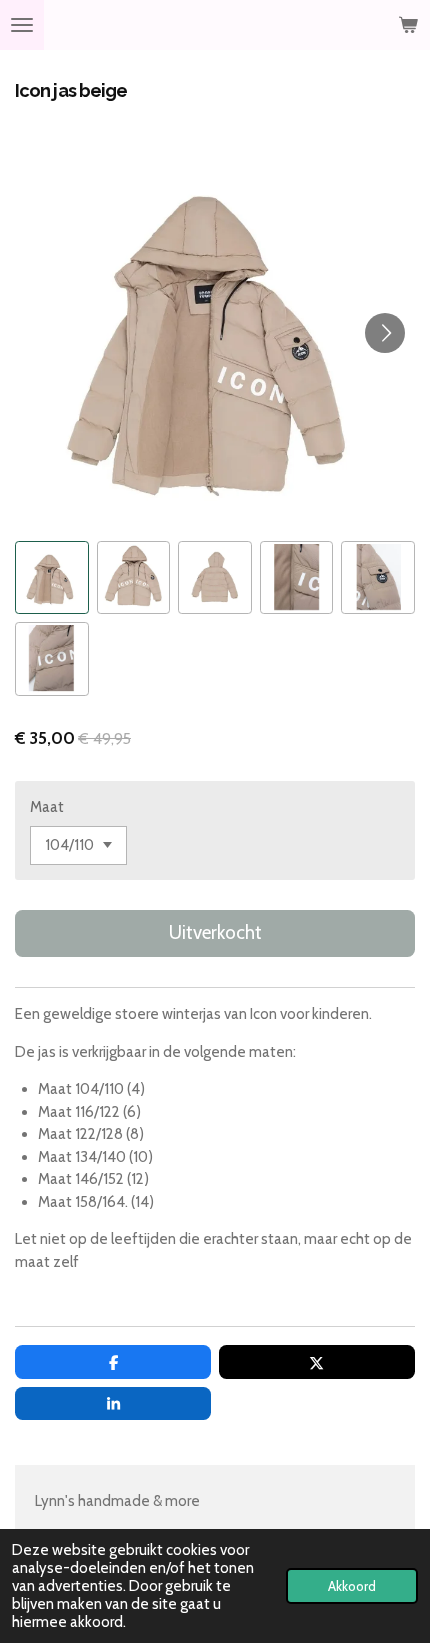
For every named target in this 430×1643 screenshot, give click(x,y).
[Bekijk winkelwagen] (408, 25)
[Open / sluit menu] (22, 25)
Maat (47, 807)
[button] (52, 578)
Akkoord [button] (352, 1586)
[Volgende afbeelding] (385, 333)
